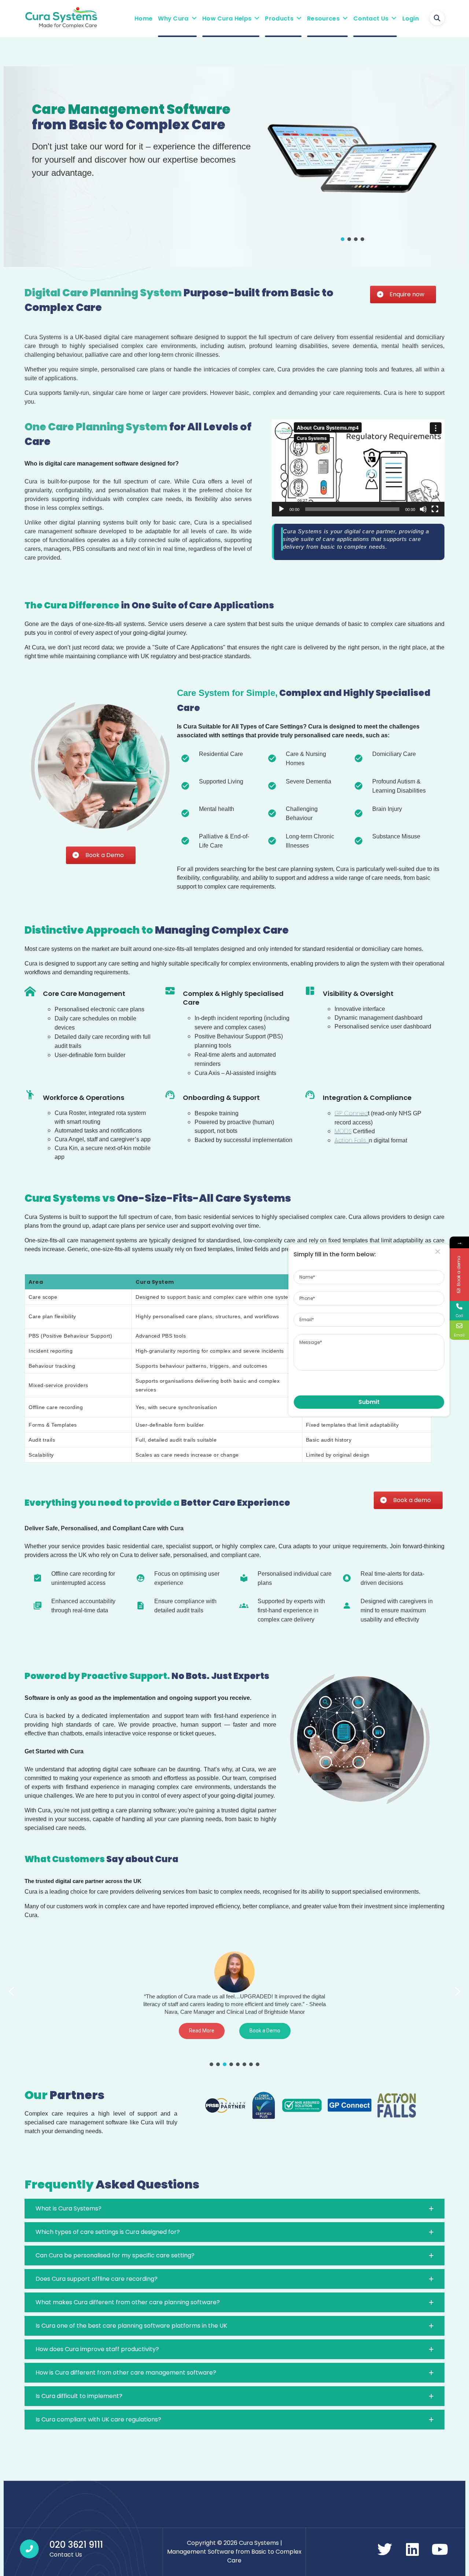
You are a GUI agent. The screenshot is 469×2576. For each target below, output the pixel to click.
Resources (323, 18)
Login (411, 18)
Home (143, 18)
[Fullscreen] (435, 509)
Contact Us (371, 18)
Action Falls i (352, 1140)
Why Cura (173, 18)
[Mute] (423, 509)
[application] (358, 468)
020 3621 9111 (76, 2545)
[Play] (281, 509)
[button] (343, 239)
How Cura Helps (227, 18)
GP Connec (351, 1113)
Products (279, 18)
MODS (343, 1131)
